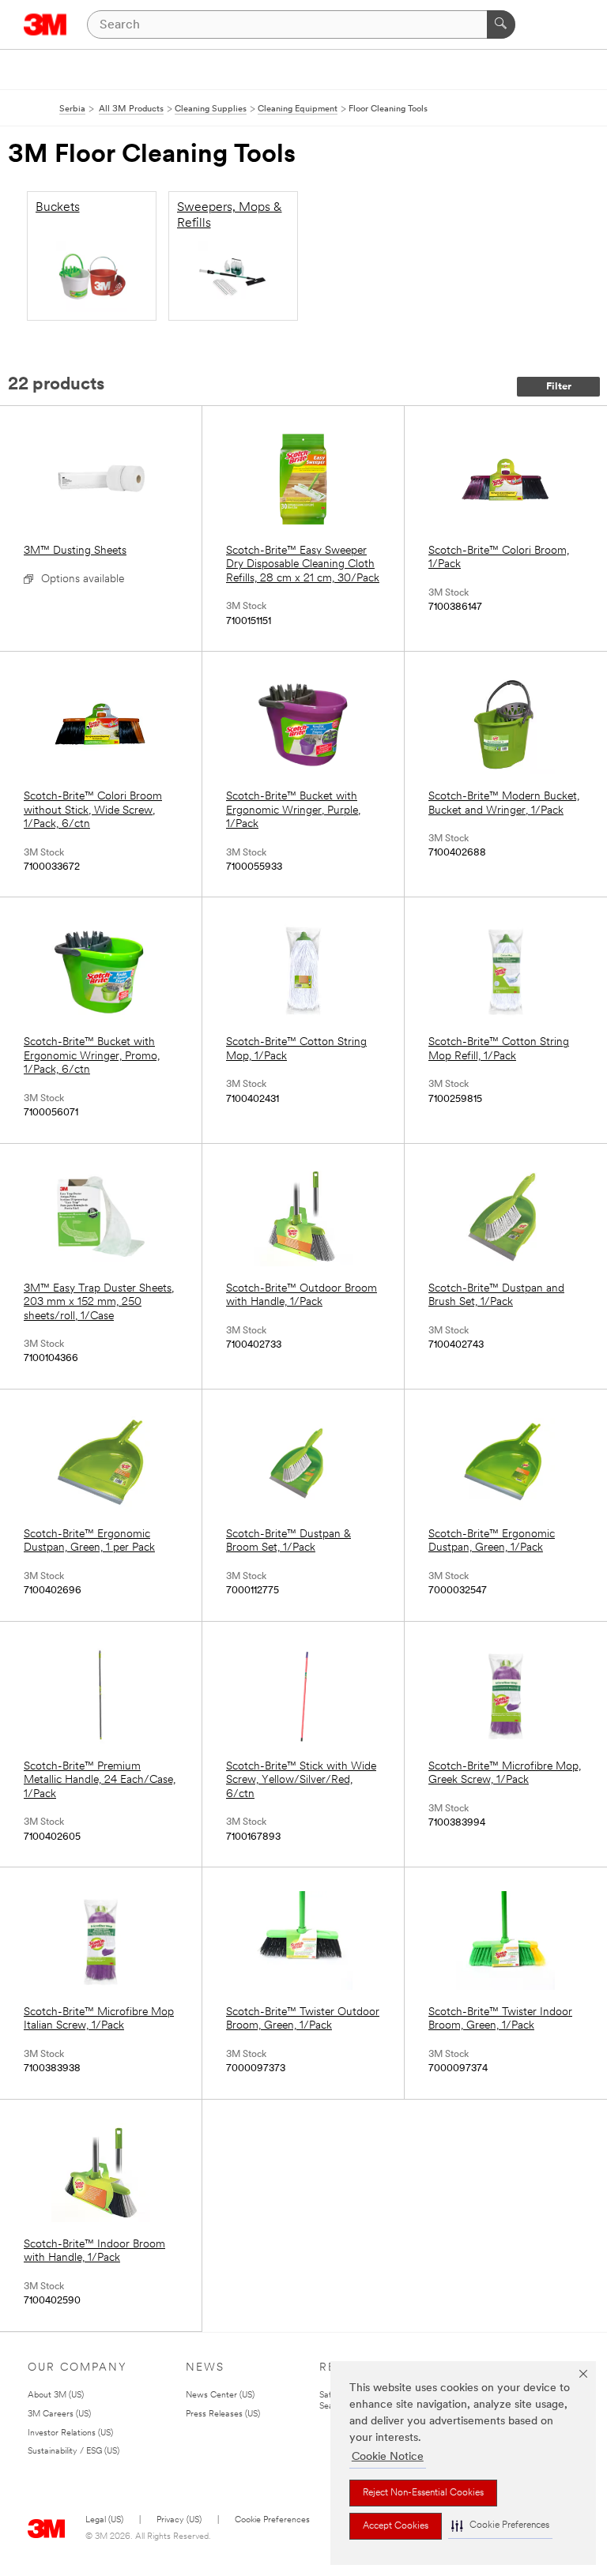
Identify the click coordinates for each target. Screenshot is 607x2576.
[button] (500, 2526)
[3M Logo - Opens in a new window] (45, 24)
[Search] (501, 24)
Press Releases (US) (223, 2414)
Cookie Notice (388, 2457)
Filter (559, 387)
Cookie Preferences (272, 2520)
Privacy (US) (179, 2520)
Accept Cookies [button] (396, 2526)
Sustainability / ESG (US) (74, 2452)
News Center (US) (220, 2395)
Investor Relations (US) (70, 2433)
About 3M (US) (56, 2395)
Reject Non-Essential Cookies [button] (423, 2493)
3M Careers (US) (59, 2414)
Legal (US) (104, 2520)
